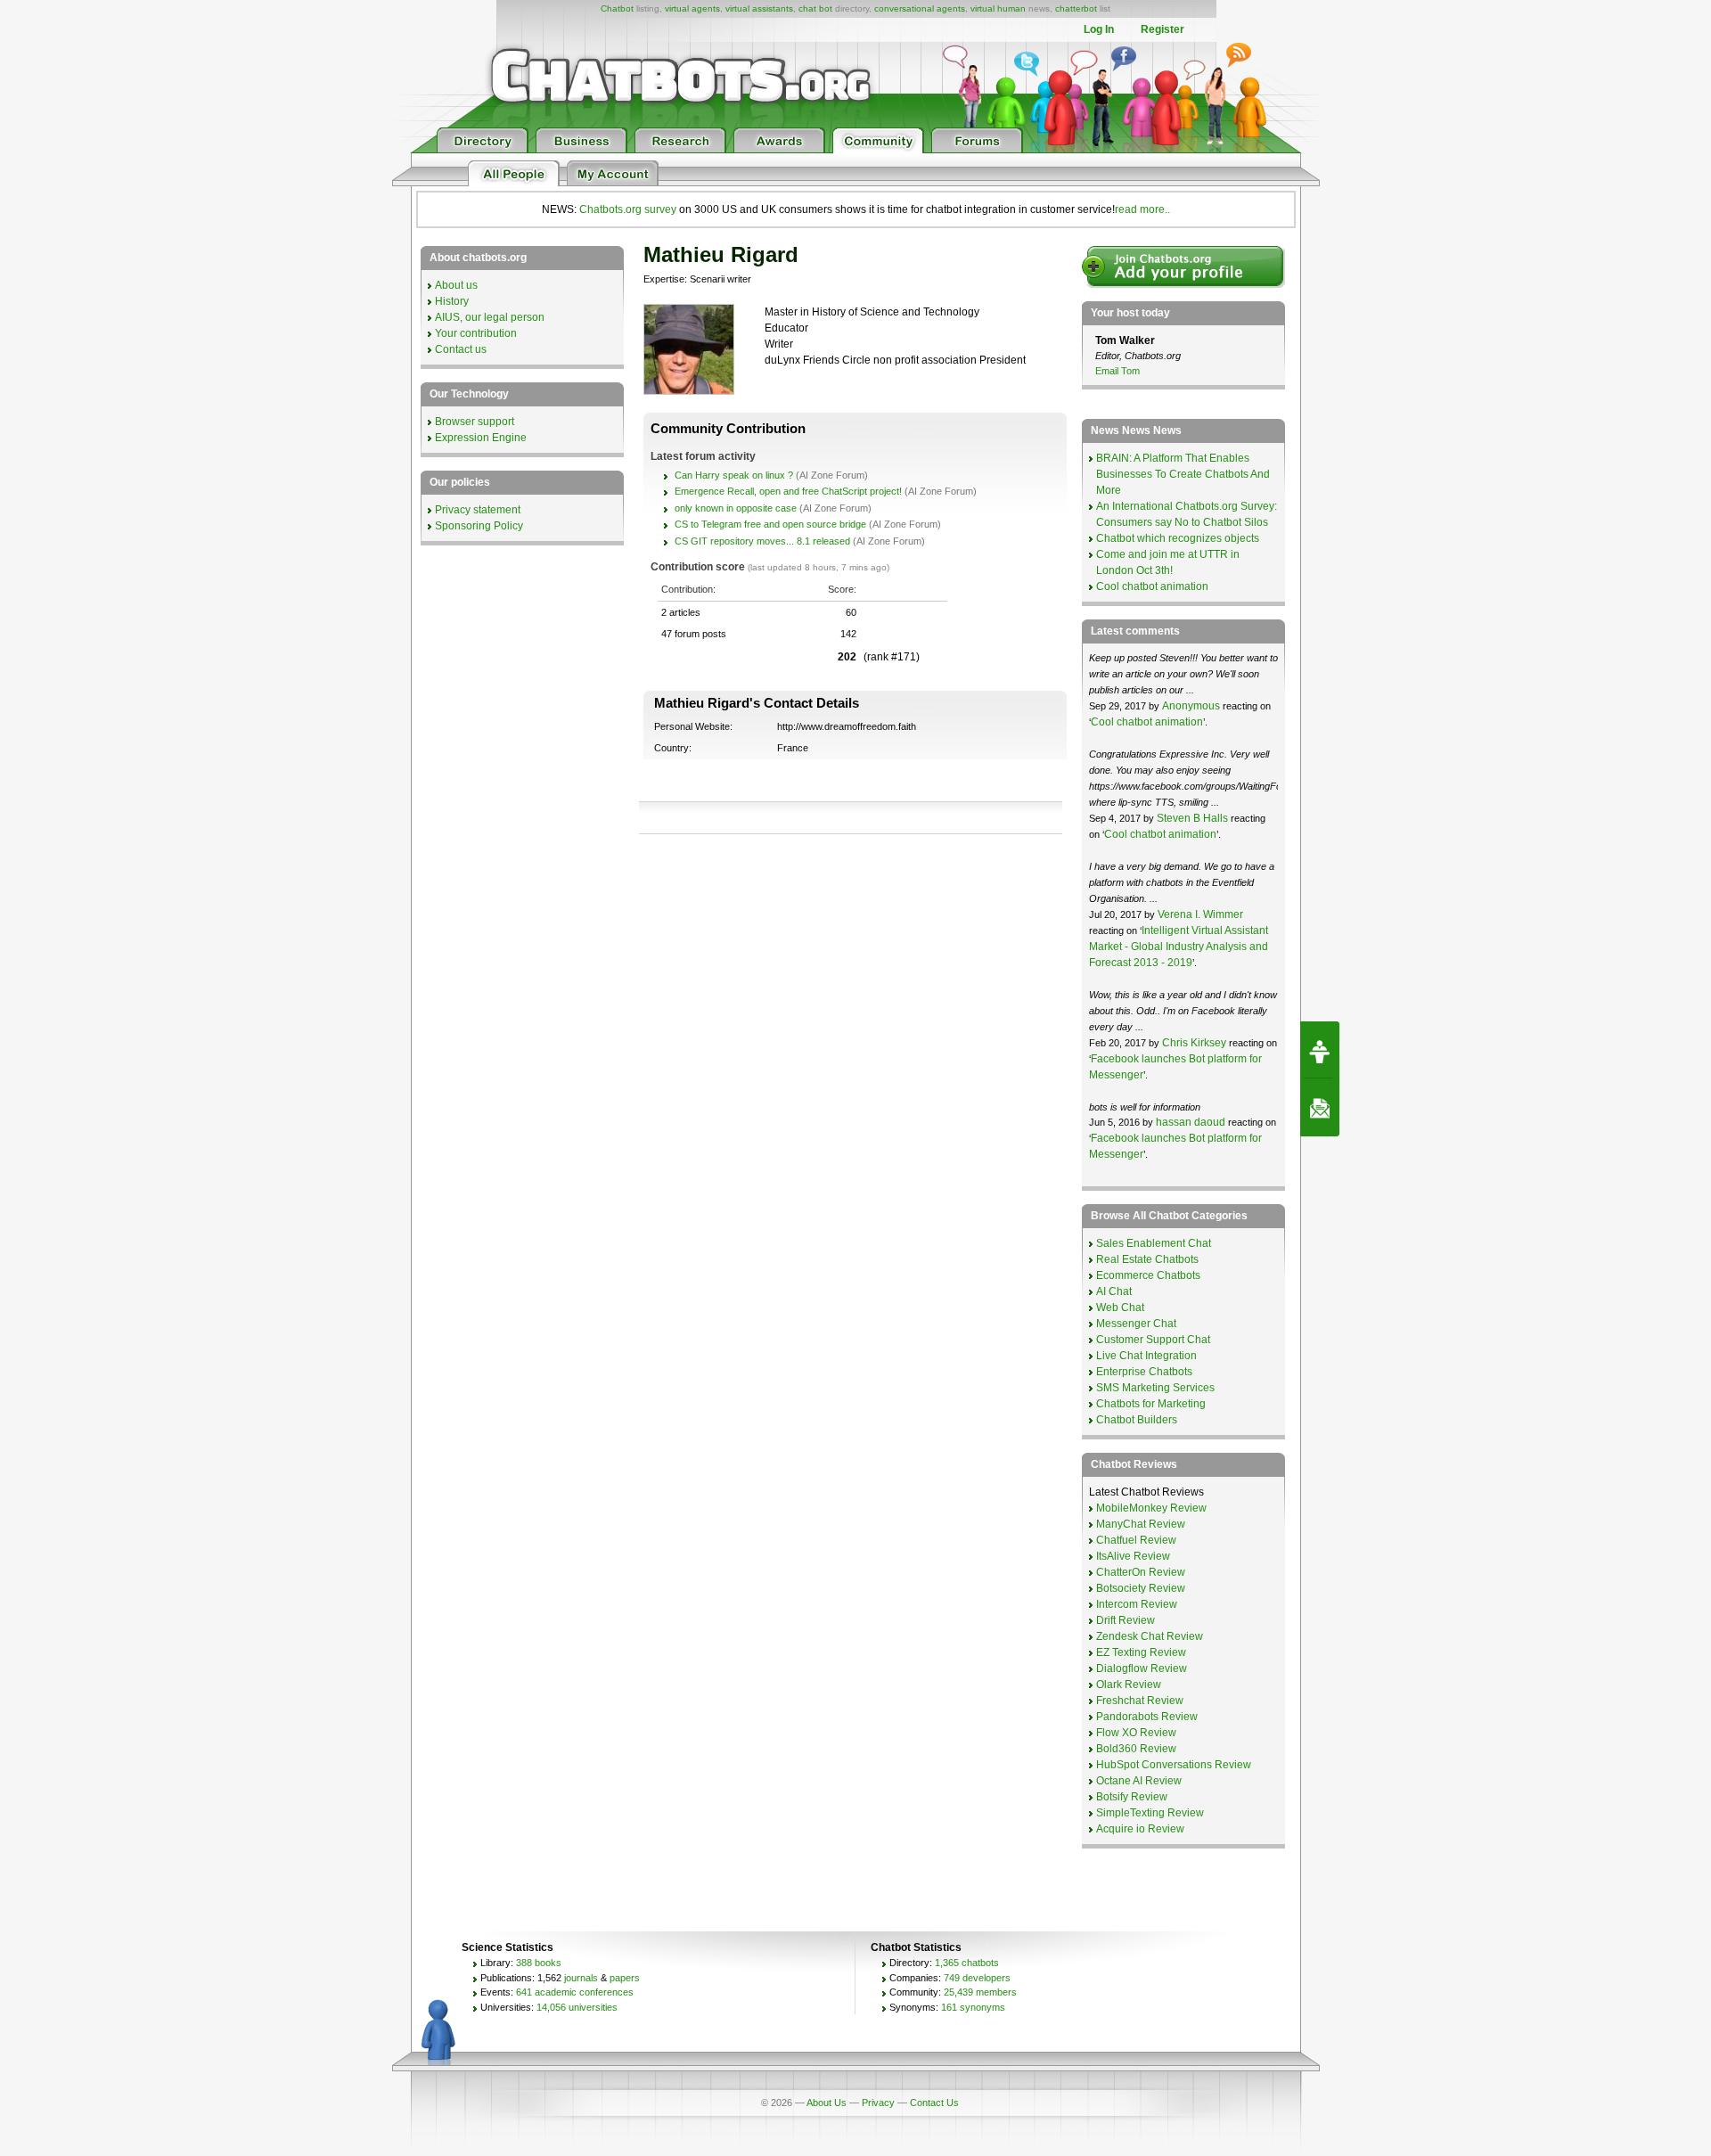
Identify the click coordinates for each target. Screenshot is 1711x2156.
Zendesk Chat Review (1150, 1636)
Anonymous (1191, 706)
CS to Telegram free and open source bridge (770, 524)
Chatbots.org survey (628, 209)
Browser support (475, 422)
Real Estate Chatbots (1147, 1259)
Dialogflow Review (1142, 1668)
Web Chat (1120, 1308)
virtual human (998, 8)
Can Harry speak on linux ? (734, 475)
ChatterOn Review (1141, 1572)
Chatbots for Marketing (1151, 1404)
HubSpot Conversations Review (1174, 1765)
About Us (827, 2103)
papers (625, 1978)
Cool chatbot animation (1152, 586)
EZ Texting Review (1141, 1652)
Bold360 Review (1136, 1749)
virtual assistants (759, 8)
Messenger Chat (1136, 1324)
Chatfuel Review (1136, 1540)
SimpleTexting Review (1150, 1813)
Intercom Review (1137, 1604)
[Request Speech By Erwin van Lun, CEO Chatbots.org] (1320, 1050)
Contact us (461, 349)
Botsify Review (1132, 1797)
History (452, 301)
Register (1162, 29)
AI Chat (1114, 1291)
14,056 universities (577, 2007)
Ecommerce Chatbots (1148, 1275)
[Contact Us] (1320, 1108)
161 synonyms (973, 2007)
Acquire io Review (1140, 1829)
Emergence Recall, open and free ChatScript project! (788, 491)
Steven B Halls (1192, 818)
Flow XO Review (1136, 1733)
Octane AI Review (1139, 1781)
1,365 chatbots (967, 1963)
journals (581, 1978)
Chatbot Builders (1137, 1420)
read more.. (1142, 209)
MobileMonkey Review (1151, 1508)
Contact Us (934, 2103)
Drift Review (1126, 1620)
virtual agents (692, 8)
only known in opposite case (736, 508)
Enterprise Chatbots (1144, 1372)
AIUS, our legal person (490, 317)
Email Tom (1117, 371)
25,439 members (980, 1992)
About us (456, 285)
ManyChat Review (1141, 1524)
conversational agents (920, 8)
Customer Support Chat (1153, 1340)
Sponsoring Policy (479, 526)
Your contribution (476, 333)
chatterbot (1076, 8)
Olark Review (1129, 1685)
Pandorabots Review (1147, 1717)
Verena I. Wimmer (1200, 914)
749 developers (977, 1978)
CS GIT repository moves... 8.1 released (762, 541)
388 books (539, 1963)
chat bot (815, 8)
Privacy (878, 2103)
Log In (1099, 29)
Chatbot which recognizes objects (1178, 538)
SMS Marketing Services (1155, 1388)
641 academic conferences (575, 1992)
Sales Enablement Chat (1154, 1243)
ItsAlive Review (1133, 1556)
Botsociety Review (1141, 1588)
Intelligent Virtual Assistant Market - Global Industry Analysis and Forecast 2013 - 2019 (1179, 947)
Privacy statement (478, 510)
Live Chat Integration (1146, 1356)
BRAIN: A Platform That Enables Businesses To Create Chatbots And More (1183, 474)
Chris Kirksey (1194, 1043)
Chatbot (617, 8)
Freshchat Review (1140, 1701)
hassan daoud (1191, 1122)
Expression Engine (481, 438)
